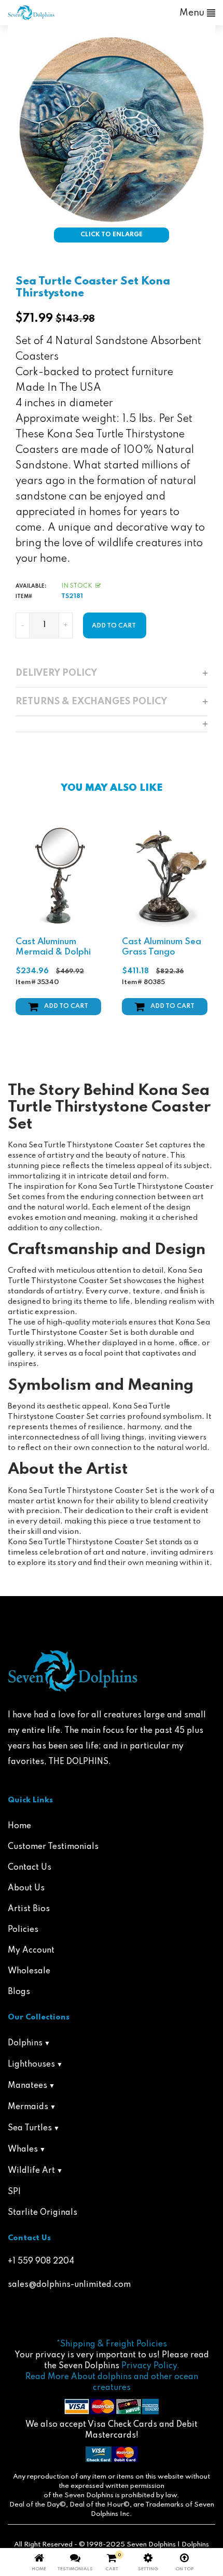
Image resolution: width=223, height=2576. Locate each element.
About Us (26, 1888)
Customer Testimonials (53, 1847)
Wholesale (29, 1971)
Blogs (19, 1992)
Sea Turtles (30, 2128)
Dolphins (25, 2043)
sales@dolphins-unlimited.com (69, 2285)
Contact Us (30, 1868)
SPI (14, 2192)
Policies (23, 1930)
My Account (31, 1951)
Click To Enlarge (112, 235)
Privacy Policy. (150, 2366)
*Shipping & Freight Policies (112, 2344)
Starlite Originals (43, 2213)
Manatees (27, 2086)
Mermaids (28, 2107)
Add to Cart (66, 1006)
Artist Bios (29, 1909)
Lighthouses (31, 2065)
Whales (23, 2150)
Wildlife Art (31, 2171)
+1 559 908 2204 (41, 2261)
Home (19, 1826)
